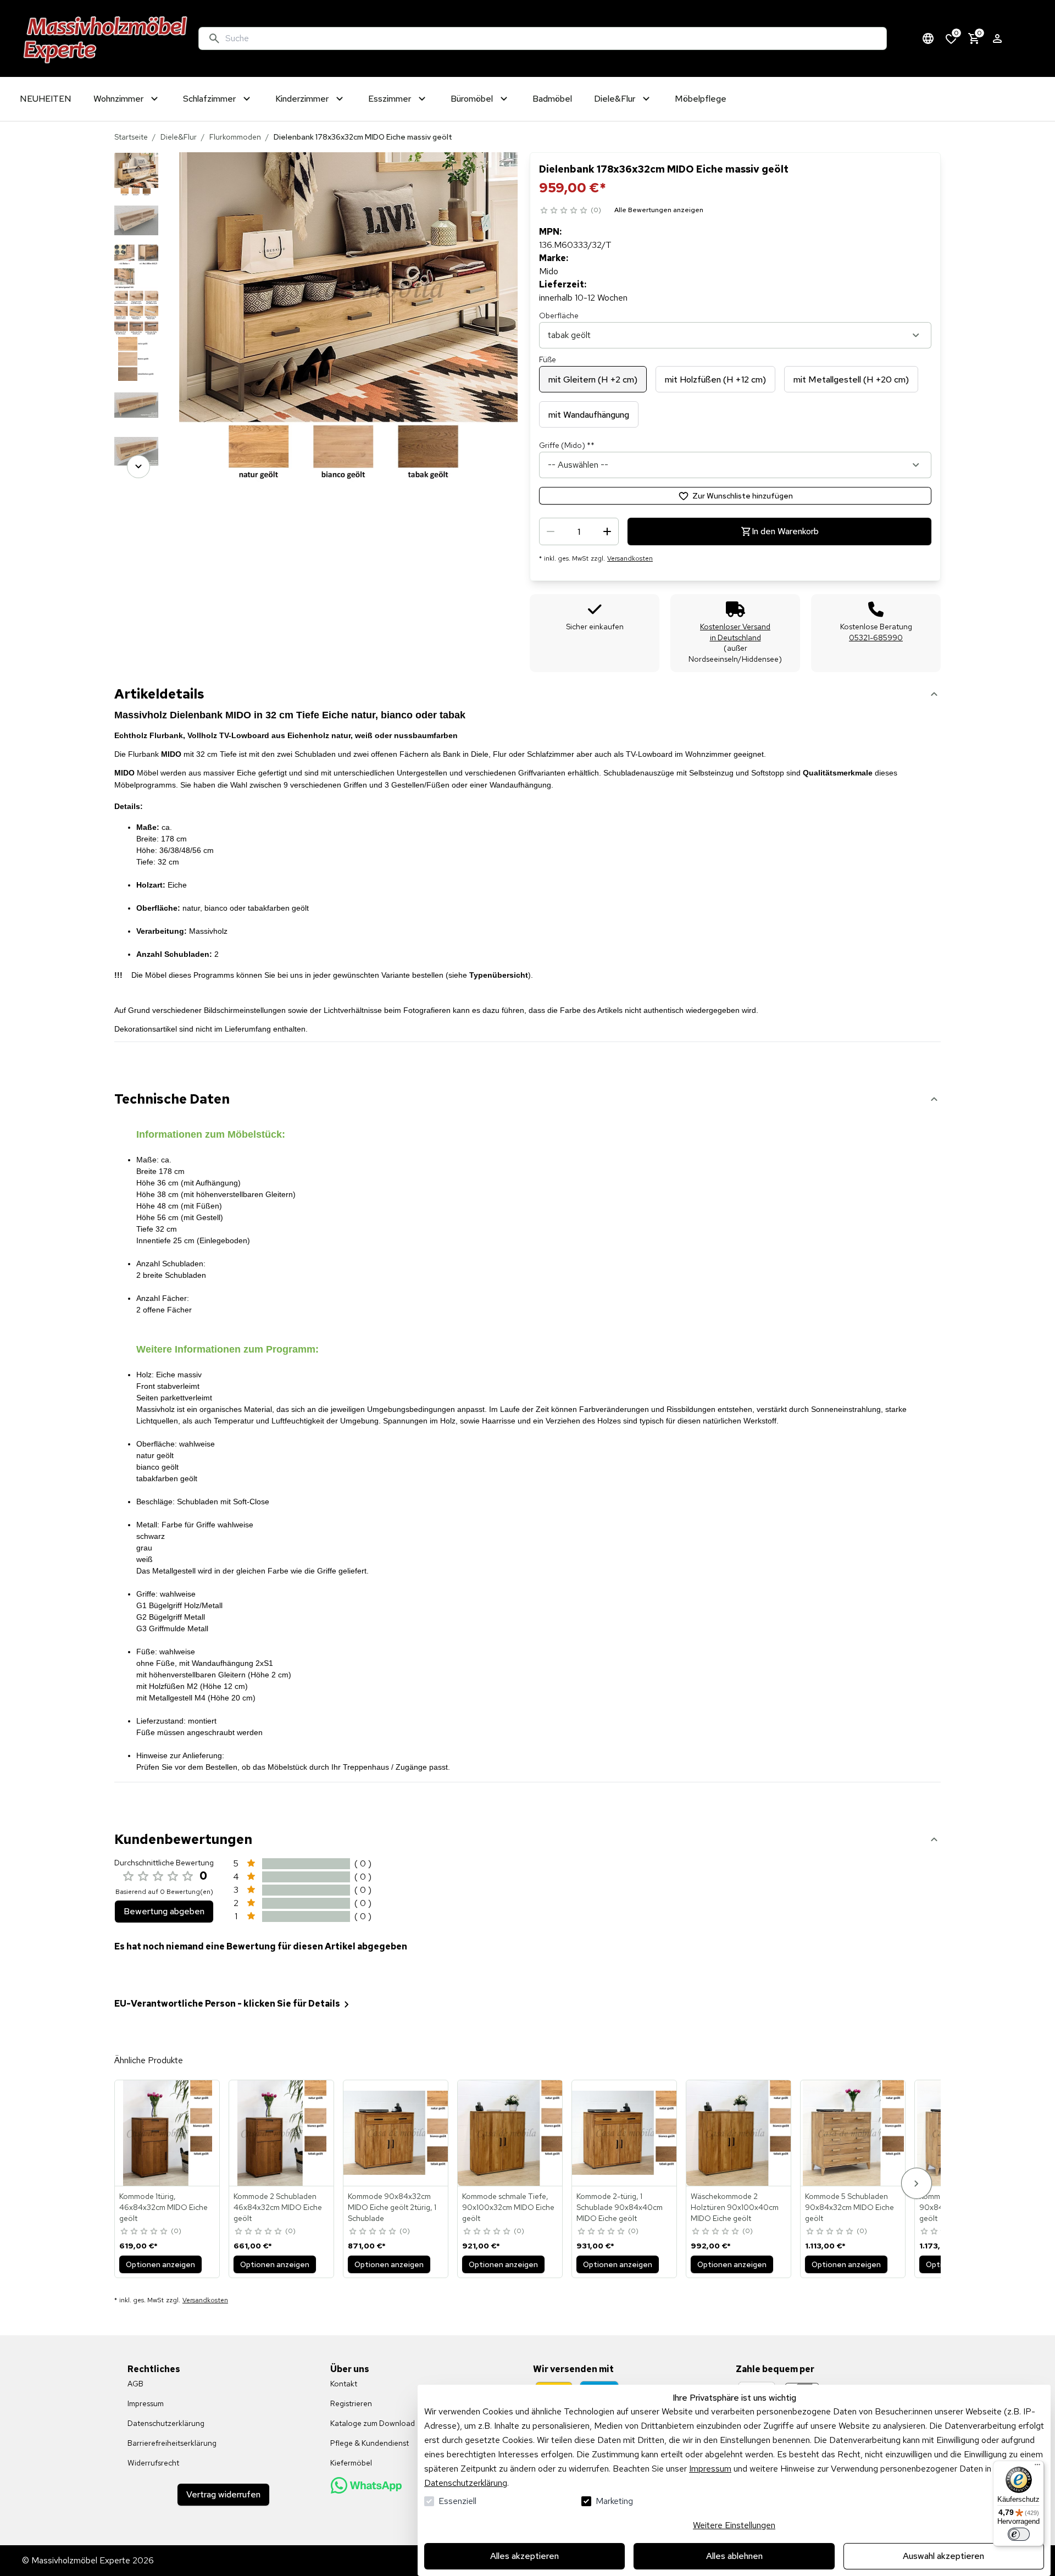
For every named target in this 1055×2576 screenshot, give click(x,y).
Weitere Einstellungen (734, 2525)
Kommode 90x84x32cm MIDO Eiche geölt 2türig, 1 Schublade (392, 2207)
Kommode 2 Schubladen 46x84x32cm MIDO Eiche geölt (278, 2207)
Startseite (131, 137)
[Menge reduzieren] (551, 531)
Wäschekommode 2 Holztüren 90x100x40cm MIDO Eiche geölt (735, 2207)
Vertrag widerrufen (223, 2494)
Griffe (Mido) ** (567, 445)
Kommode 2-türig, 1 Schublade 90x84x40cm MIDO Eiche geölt (620, 2207)
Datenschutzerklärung (466, 2483)
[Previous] (138, 168)
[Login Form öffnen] (997, 38)
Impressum (710, 2469)
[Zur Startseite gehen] (106, 38)
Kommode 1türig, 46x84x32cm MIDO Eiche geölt (163, 2207)
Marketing (614, 2501)
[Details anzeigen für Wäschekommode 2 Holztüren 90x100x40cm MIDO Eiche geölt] (739, 2133)
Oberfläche (559, 315)
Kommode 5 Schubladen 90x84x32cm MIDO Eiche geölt (849, 2207)
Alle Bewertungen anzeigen (659, 210)
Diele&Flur (179, 137)
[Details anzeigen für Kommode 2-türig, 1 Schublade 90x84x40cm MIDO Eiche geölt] (625, 2133)
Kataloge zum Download (373, 2423)
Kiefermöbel (351, 2463)
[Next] (138, 467)
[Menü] (1037, 2467)
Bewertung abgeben (164, 1911)
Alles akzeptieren (524, 2556)
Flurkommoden (235, 137)
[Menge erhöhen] (607, 531)
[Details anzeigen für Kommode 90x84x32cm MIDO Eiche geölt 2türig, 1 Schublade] (396, 2133)
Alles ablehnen (734, 2556)
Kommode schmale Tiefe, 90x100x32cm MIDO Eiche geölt (508, 2207)
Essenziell (457, 2501)
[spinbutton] (579, 531)
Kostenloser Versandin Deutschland (735, 632)
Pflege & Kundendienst (370, 2443)
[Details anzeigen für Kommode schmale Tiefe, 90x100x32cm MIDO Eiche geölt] (510, 2133)
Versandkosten (630, 558)
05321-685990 (876, 638)
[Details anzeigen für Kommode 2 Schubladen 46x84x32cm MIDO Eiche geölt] (282, 2133)
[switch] (1019, 2534)
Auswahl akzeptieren (943, 2556)
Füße (548, 359)
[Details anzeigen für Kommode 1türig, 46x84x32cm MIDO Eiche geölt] (168, 2133)
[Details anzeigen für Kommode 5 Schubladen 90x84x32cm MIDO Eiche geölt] (853, 2133)
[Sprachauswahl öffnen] (928, 38)
